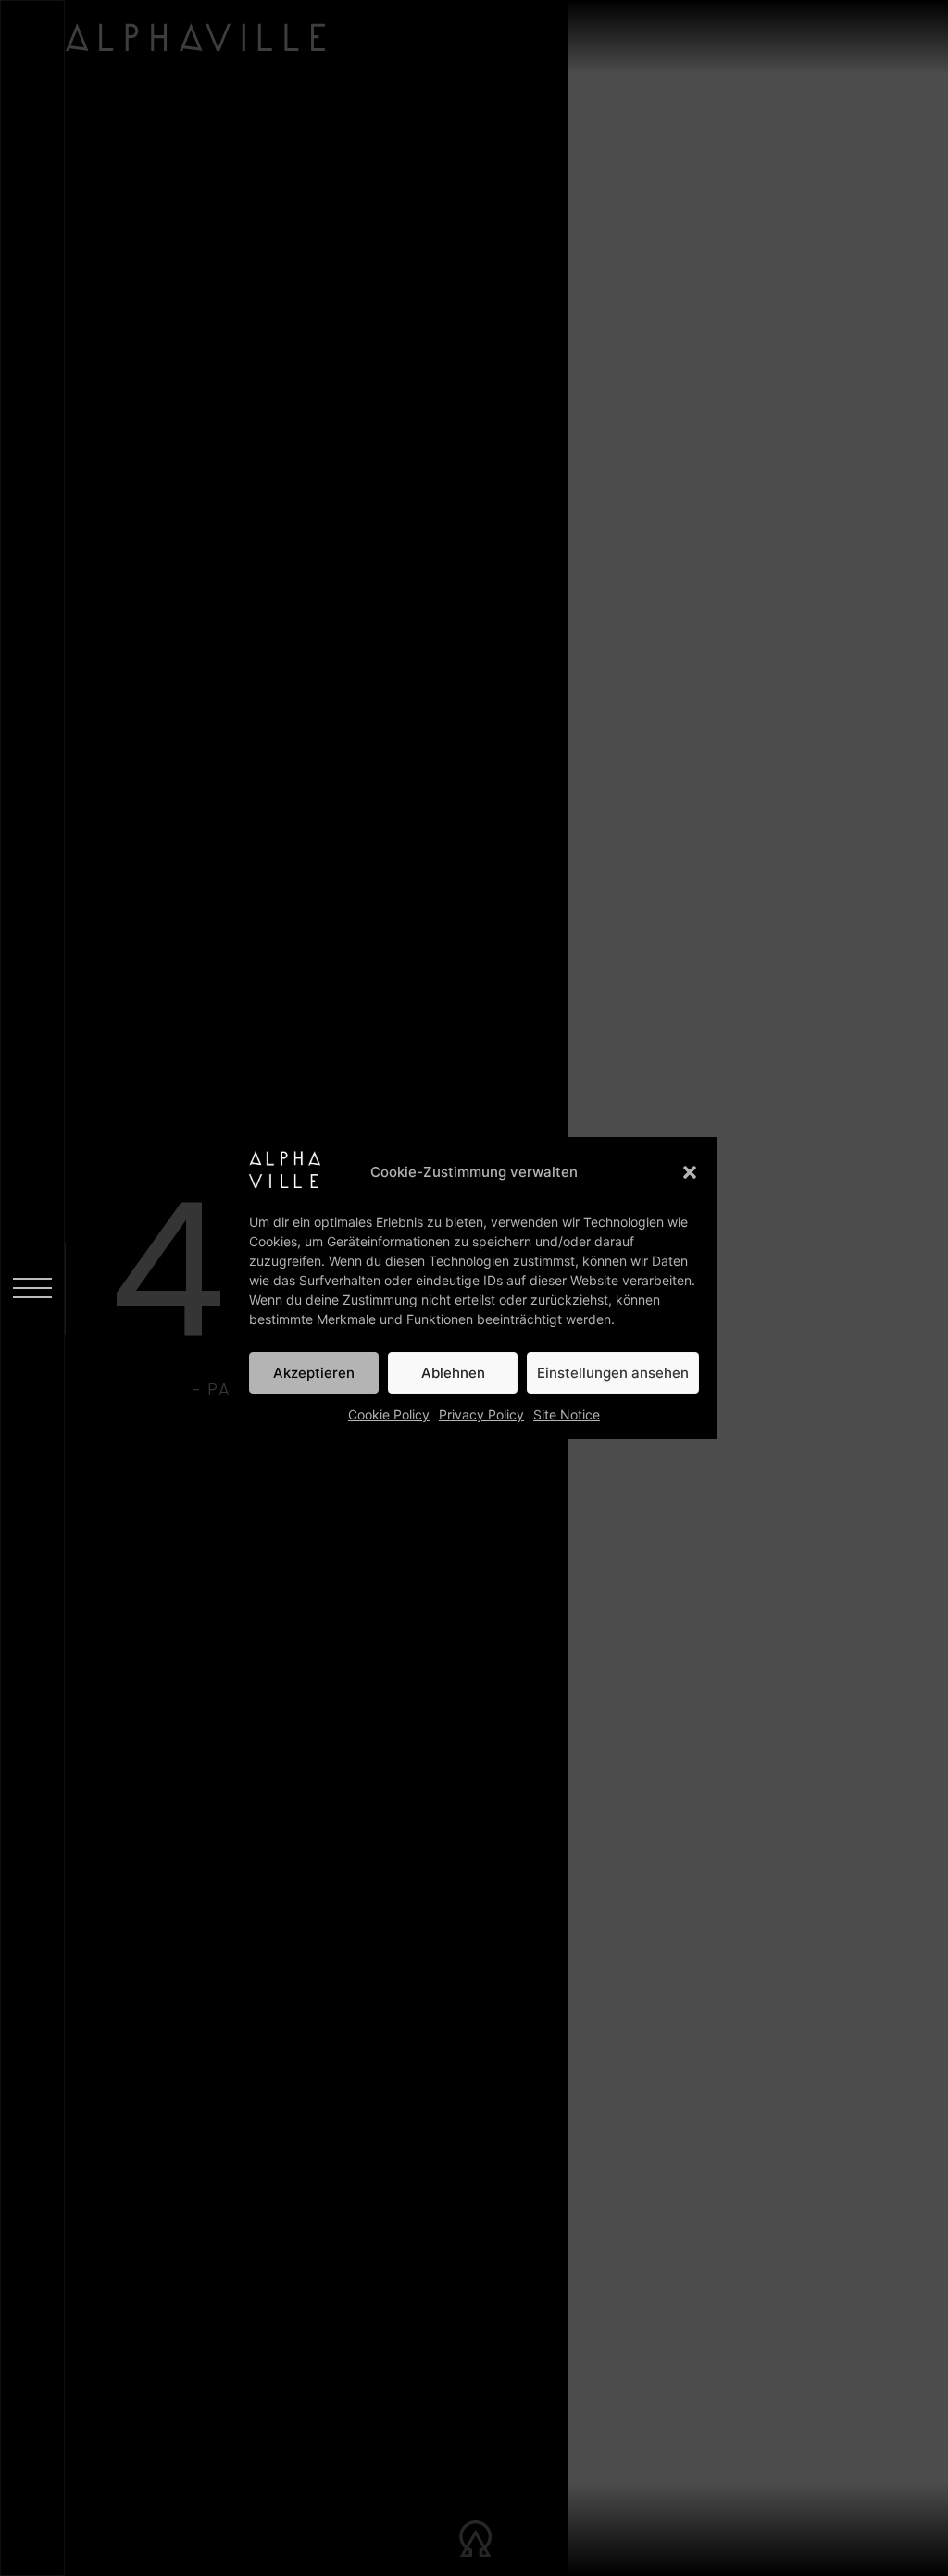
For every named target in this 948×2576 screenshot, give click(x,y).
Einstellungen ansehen (613, 1373)
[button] (690, 1172)
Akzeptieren (314, 1373)
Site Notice (567, 1414)
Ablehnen (453, 1373)
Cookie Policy (389, 1414)
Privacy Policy (481, 1414)
